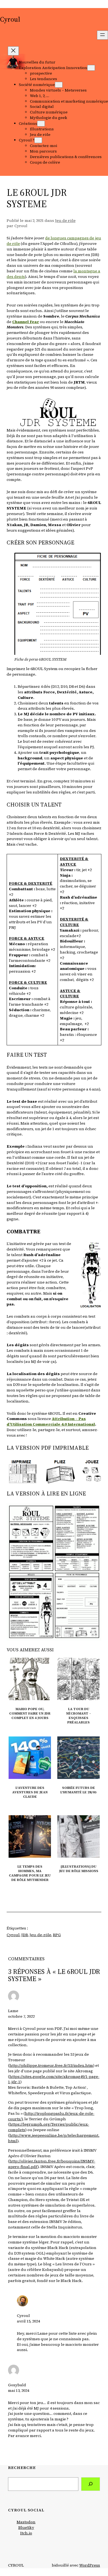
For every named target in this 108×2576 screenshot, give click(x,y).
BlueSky (26, 2527)
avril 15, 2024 (28, 2321)
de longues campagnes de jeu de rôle (54, 241)
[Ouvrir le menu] (102, 35)
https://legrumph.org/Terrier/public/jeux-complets (49, 2127)
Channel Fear (26, 322)
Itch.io (26, 2533)
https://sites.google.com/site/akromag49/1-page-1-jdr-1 (54, 2079)
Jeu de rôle (65, 220)
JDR (25, 1935)
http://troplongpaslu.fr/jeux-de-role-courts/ (51, 2116)
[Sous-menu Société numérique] (59, 85)
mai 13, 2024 (19, 2390)
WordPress (90, 2565)
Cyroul (10, 19)
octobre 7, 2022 (21, 2016)
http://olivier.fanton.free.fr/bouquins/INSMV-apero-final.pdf (52, 2164)
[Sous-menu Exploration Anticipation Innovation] (91, 68)
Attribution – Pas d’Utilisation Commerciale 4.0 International (51, 1421)
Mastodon (26, 2522)
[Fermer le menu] (13, 51)
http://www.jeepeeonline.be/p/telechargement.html (54, 2138)
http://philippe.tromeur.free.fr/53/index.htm (51, 2065)
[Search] (91, 2484)
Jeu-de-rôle (40, 1935)
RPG (57, 1935)
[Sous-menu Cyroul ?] (38, 140)
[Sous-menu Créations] (41, 124)
